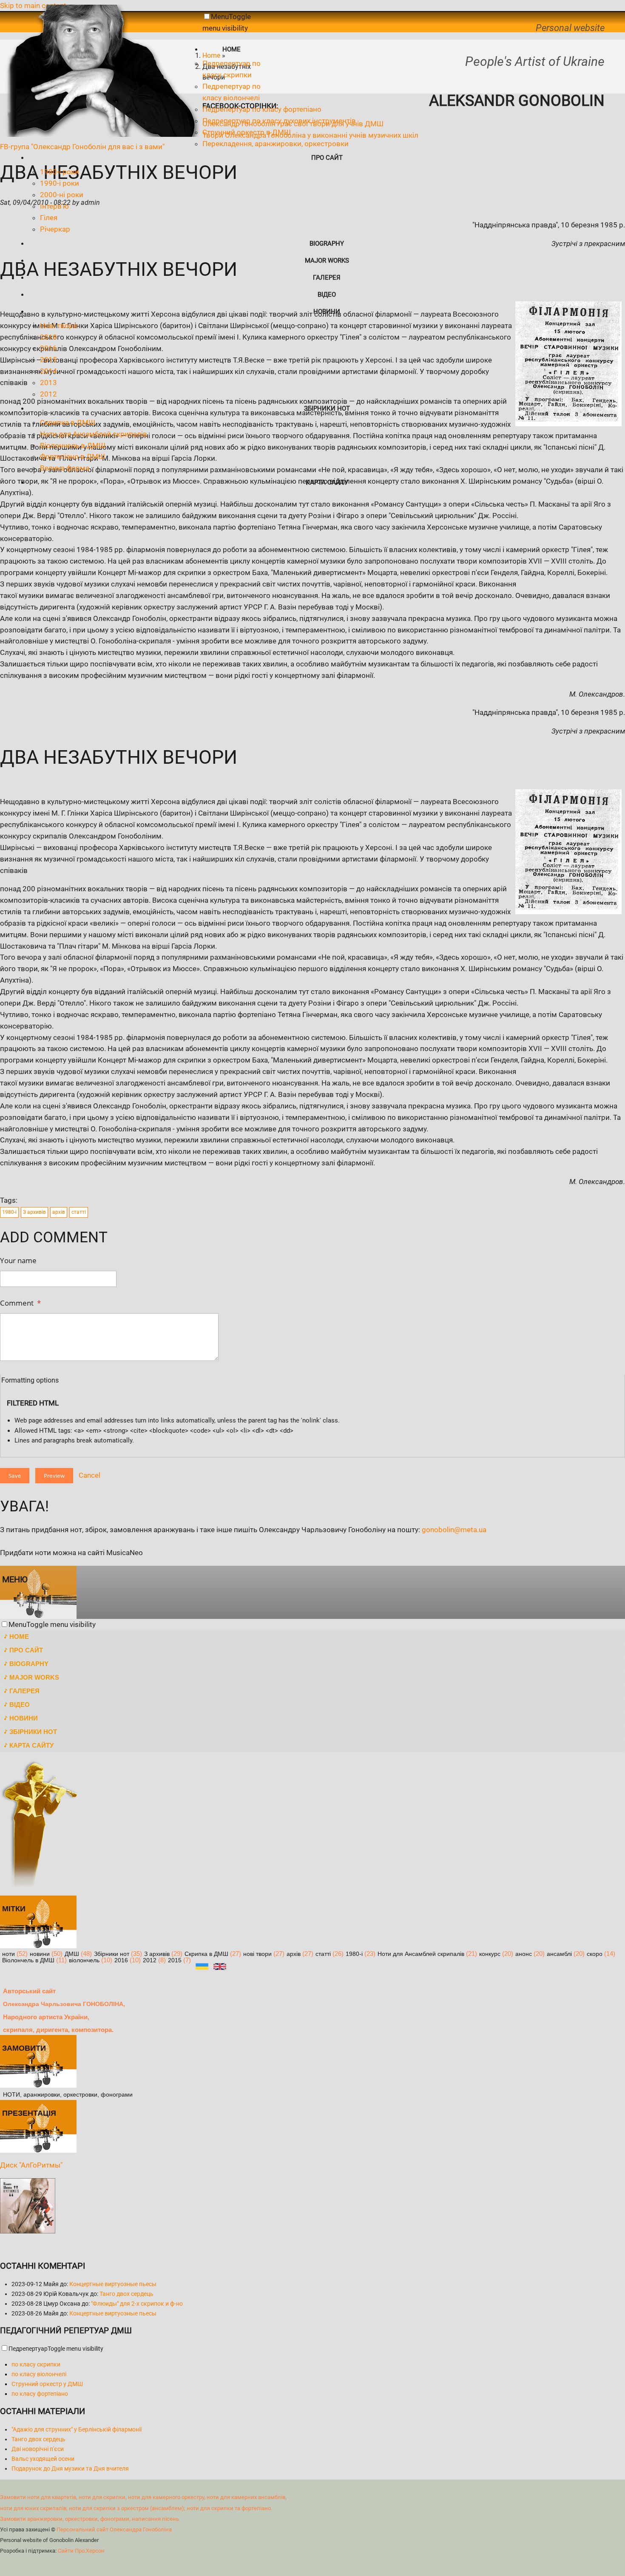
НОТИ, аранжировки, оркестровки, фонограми (68, 2095)
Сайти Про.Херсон (81, 2551)
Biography (327, 244)
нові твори (257, 1954)
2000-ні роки (62, 195)
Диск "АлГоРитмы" (31, 2165)
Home (232, 49)
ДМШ (72, 1954)
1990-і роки (60, 183)
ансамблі (559, 1954)
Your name (18, 1260)
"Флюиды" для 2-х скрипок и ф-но (137, 2304)
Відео (327, 295)
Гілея (49, 218)
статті (79, 1212)
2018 (48, 337)
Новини (327, 312)
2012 (48, 394)
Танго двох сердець (126, 2294)
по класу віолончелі (39, 2374)
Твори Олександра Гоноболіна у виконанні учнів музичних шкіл (310, 135)
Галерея (327, 278)
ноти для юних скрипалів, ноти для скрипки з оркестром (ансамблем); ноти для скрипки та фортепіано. (136, 2508)
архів (59, 1212)
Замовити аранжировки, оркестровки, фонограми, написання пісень (89, 2519)
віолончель (84, 1960)
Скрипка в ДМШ (68, 422)
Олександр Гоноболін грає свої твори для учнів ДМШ (293, 124)
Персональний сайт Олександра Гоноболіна (114, 2529)
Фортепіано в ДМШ (72, 456)
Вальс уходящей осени (43, 2459)
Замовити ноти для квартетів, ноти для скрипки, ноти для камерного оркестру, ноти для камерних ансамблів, (143, 2497)
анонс (524, 1954)
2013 (48, 383)
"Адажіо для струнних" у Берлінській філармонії (77, 2429)
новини (40, 1954)
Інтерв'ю (54, 206)
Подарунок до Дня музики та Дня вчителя (70, 2468)
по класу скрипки (36, 2364)
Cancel (89, 1475)
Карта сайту (327, 482)
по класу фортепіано (40, 2394)
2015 (48, 360)
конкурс (490, 1954)
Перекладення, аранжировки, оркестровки (276, 144)
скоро (595, 1954)
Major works (327, 261)
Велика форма (65, 468)
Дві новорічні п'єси (38, 2449)
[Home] (101, 134)
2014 (48, 371)
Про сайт (327, 158)
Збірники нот (327, 408)
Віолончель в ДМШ (73, 445)
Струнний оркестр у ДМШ (47, 2384)
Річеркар (55, 229)
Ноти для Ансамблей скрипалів (94, 434)
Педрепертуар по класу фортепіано (262, 109)
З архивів (34, 1212)
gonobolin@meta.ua (454, 1530)
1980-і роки (60, 172)
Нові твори (59, 326)
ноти (9, 1954)
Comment (20, 1303)
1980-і (9, 1212)
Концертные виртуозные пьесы (113, 2284)
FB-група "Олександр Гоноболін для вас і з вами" (82, 147)
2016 (48, 348)
